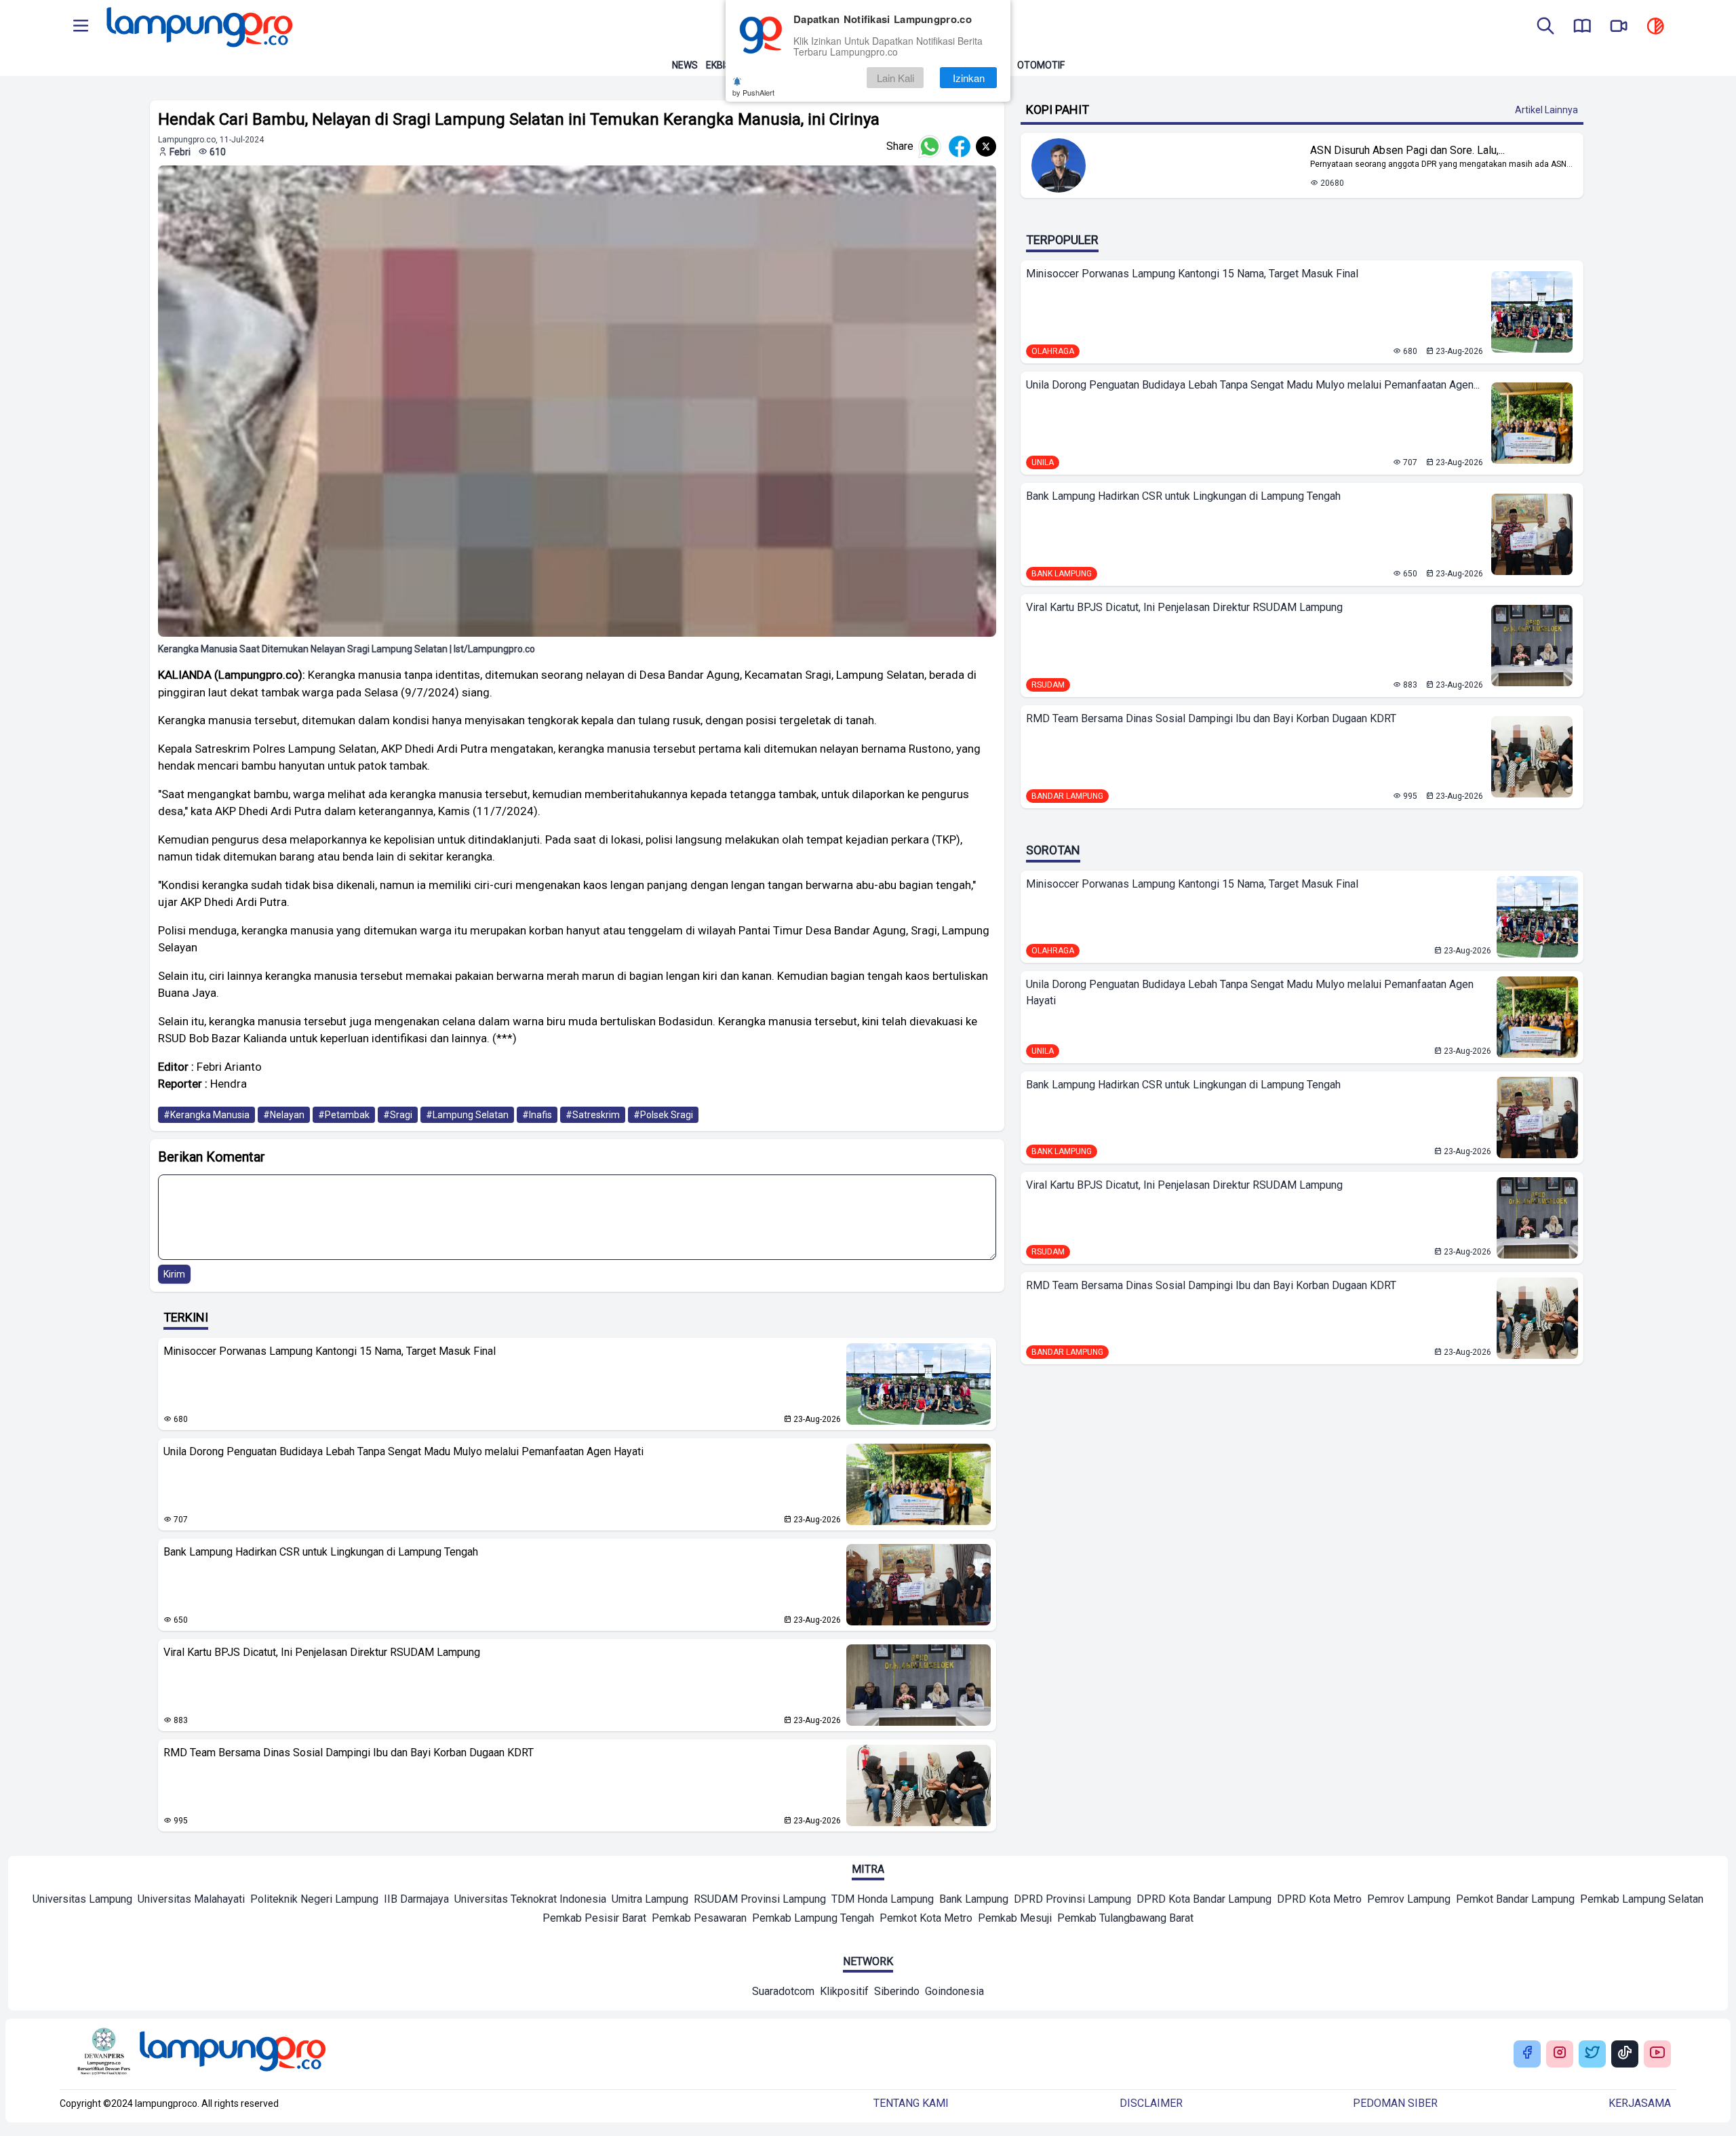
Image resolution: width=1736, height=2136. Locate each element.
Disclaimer (1151, 2103)
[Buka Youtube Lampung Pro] (1657, 2054)
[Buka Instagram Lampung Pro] (1560, 2054)
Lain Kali (895, 78)
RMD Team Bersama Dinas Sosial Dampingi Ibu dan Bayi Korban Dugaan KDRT (349, 1753)
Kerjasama (1640, 2103)
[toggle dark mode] (1655, 27)
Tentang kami (911, 2103)
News (685, 65)
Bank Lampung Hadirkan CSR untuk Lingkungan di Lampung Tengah (321, 1552)
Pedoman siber (1395, 2103)
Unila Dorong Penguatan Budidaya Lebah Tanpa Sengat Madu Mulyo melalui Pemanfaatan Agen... (1253, 385)
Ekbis (718, 65)
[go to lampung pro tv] (1619, 27)
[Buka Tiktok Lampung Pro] (1625, 2054)
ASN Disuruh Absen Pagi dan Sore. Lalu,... (1407, 150)
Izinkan (969, 78)
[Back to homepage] (198, 27)
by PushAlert (753, 92)
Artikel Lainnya (1546, 110)
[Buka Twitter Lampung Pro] (1592, 2054)
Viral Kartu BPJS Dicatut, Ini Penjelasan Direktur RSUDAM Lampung (322, 1652)
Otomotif (1041, 65)
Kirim (174, 1274)
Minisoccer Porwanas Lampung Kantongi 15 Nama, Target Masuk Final (330, 1351)
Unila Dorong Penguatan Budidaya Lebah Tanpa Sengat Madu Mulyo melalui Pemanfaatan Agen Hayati (403, 1451)
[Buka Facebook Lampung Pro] (1527, 2054)
